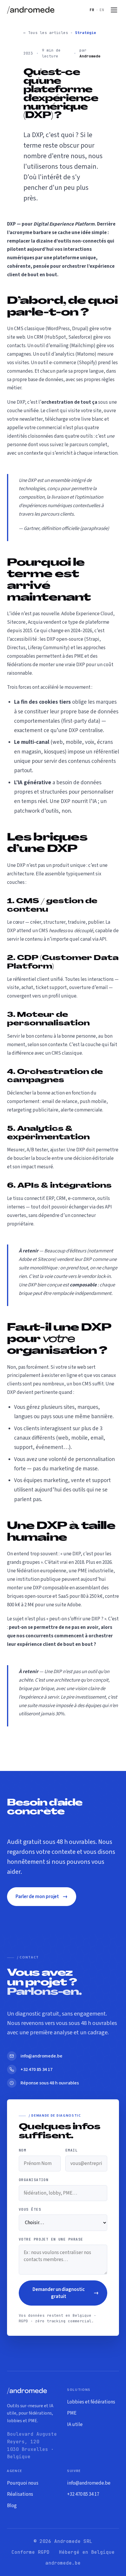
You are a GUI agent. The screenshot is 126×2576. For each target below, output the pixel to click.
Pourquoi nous (23, 2483)
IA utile (75, 2425)
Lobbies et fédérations (91, 2402)
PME (72, 2413)
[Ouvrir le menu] (114, 10)
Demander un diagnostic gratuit (66, 2293)
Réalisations (20, 2494)
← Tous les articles (46, 33)
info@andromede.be (89, 2483)
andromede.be (63, 2563)
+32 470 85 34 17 (83, 2494)
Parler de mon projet (42, 1896)
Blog (12, 2506)
